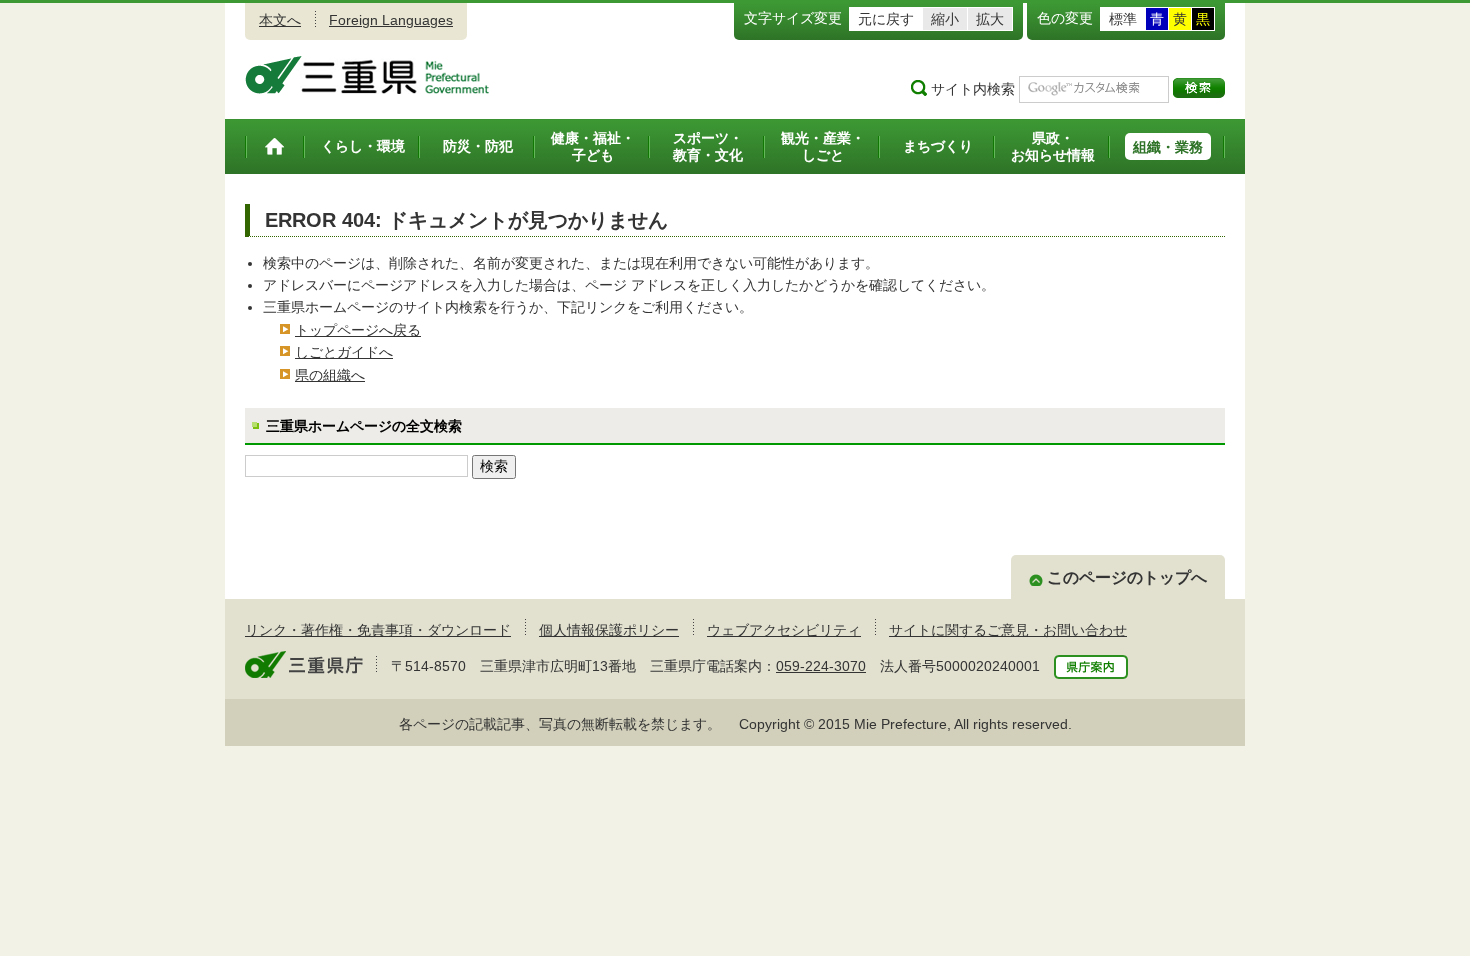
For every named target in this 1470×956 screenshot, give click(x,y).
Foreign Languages (391, 20)
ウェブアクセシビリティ (784, 630)
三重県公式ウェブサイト (367, 75)
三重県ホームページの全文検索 (364, 426)
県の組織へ (330, 375)
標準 (1123, 19)
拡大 (990, 19)
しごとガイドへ (344, 352)
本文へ (280, 20)
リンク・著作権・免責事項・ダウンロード (378, 630)
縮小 (945, 19)
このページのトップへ (1127, 577)
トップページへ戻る (358, 330)
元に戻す (886, 19)
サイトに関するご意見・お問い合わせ (1008, 630)
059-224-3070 (821, 666)
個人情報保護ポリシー (609, 630)
